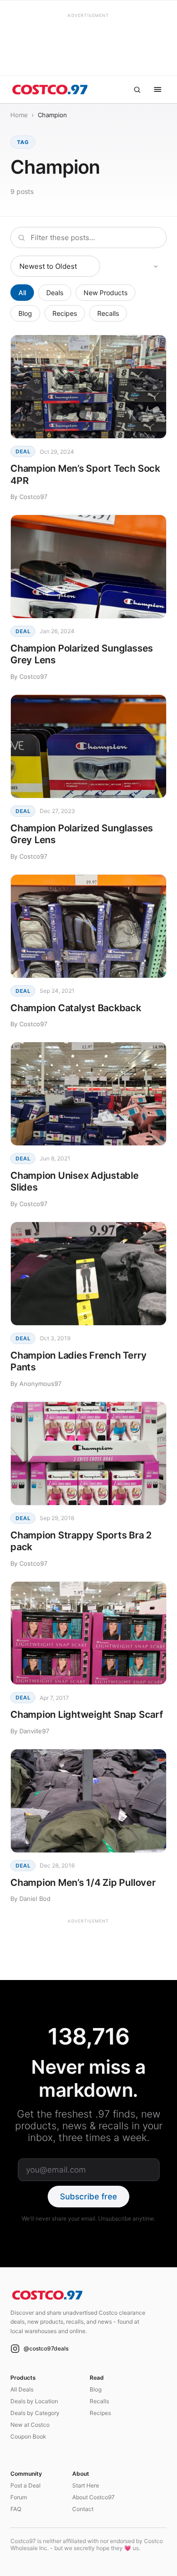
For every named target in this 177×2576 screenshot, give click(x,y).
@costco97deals (46, 2348)
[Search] (137, 89)
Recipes (65, 313)
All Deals (22, 2389)
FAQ (16, 2509)
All (22, 293)
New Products (105, 293)
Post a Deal (25, 2485)
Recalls (108, 313)
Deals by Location (34, 2401)
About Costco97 (93, 2497)
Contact (83, 2509)
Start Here (86, 2485)
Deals (55, 293)
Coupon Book (28, 2436)
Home (19, 115)
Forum (19, 2497)
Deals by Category (35, 2413)
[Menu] (158, 89)
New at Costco (30, 2425)
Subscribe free (88, 2197)
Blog (25, 313)
